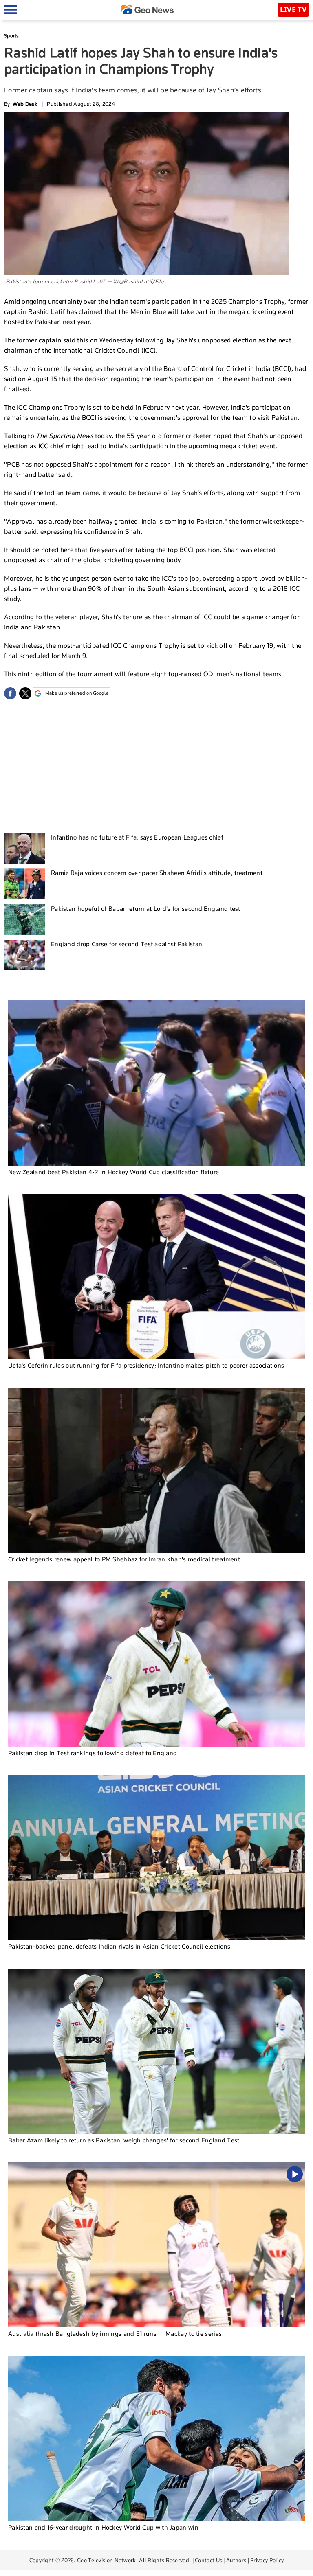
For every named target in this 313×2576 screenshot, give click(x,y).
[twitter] (25, 693)
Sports (12, 36)
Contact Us (208, 2560)
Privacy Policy (267, 2560)
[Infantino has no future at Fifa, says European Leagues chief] (24, 848)
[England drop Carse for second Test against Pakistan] (24, 955)
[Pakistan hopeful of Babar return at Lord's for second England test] (24, 920)
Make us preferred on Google (77, 693)
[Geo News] (148, 10)
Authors (236, 2560)
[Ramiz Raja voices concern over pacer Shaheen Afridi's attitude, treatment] (24, 884)
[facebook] (10, 693)
